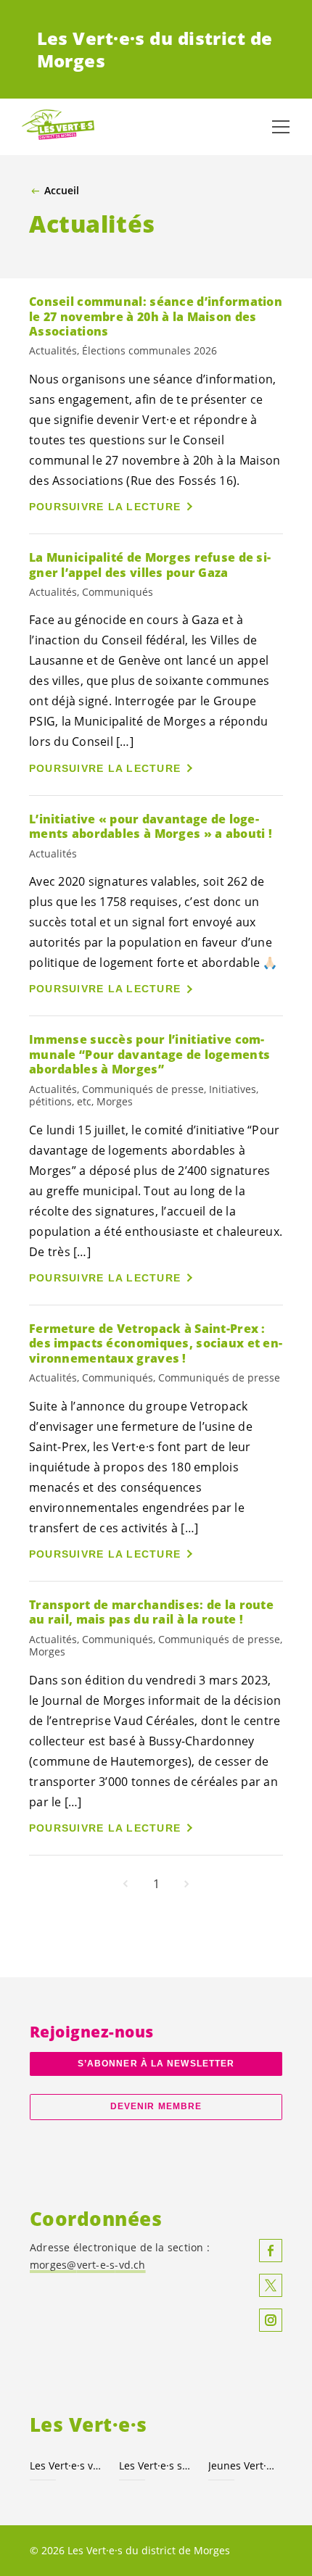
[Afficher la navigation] (281, 127)
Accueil (62, 191)
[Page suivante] (186, 1884)
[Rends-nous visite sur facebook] (271, 2251)
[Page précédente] (126, 1884)
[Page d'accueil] (58, 127)
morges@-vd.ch (88, 2265)
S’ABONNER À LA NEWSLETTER (156, 2064)
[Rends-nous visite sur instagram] (271, 2320)
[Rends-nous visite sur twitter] (271, 2285)
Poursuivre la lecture (105, 507)
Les (66, 2465)
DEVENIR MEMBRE (156, 2106)
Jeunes (244, 2465)
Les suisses (155, 2465)
